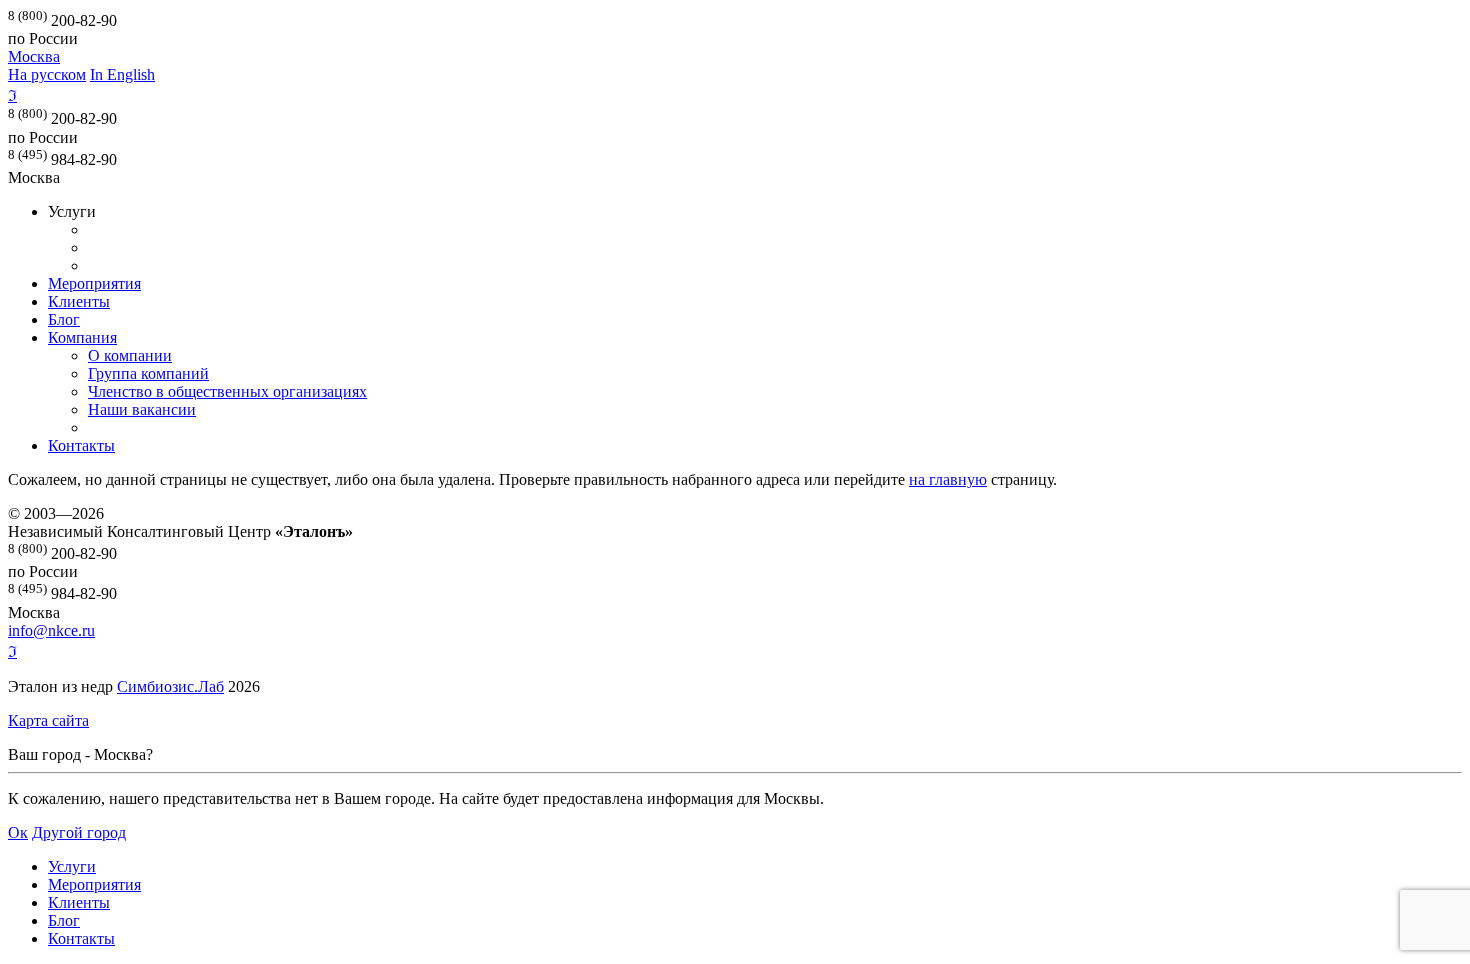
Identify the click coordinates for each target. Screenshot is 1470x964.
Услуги (72, 866)
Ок (18, 832)
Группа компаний (148, 373)
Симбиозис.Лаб (170, 686)
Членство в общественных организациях (227, 391)
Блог (64, 319)
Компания (82, 337)
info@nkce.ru (51, 630)
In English (122, 74)
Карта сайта (48, 720)
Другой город (79, 832)
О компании (130, 355)
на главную (948, 479)
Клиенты (79, 301)
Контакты (81, 445)
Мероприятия (94, 283)
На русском (47, 74)
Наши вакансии (142, 409)
